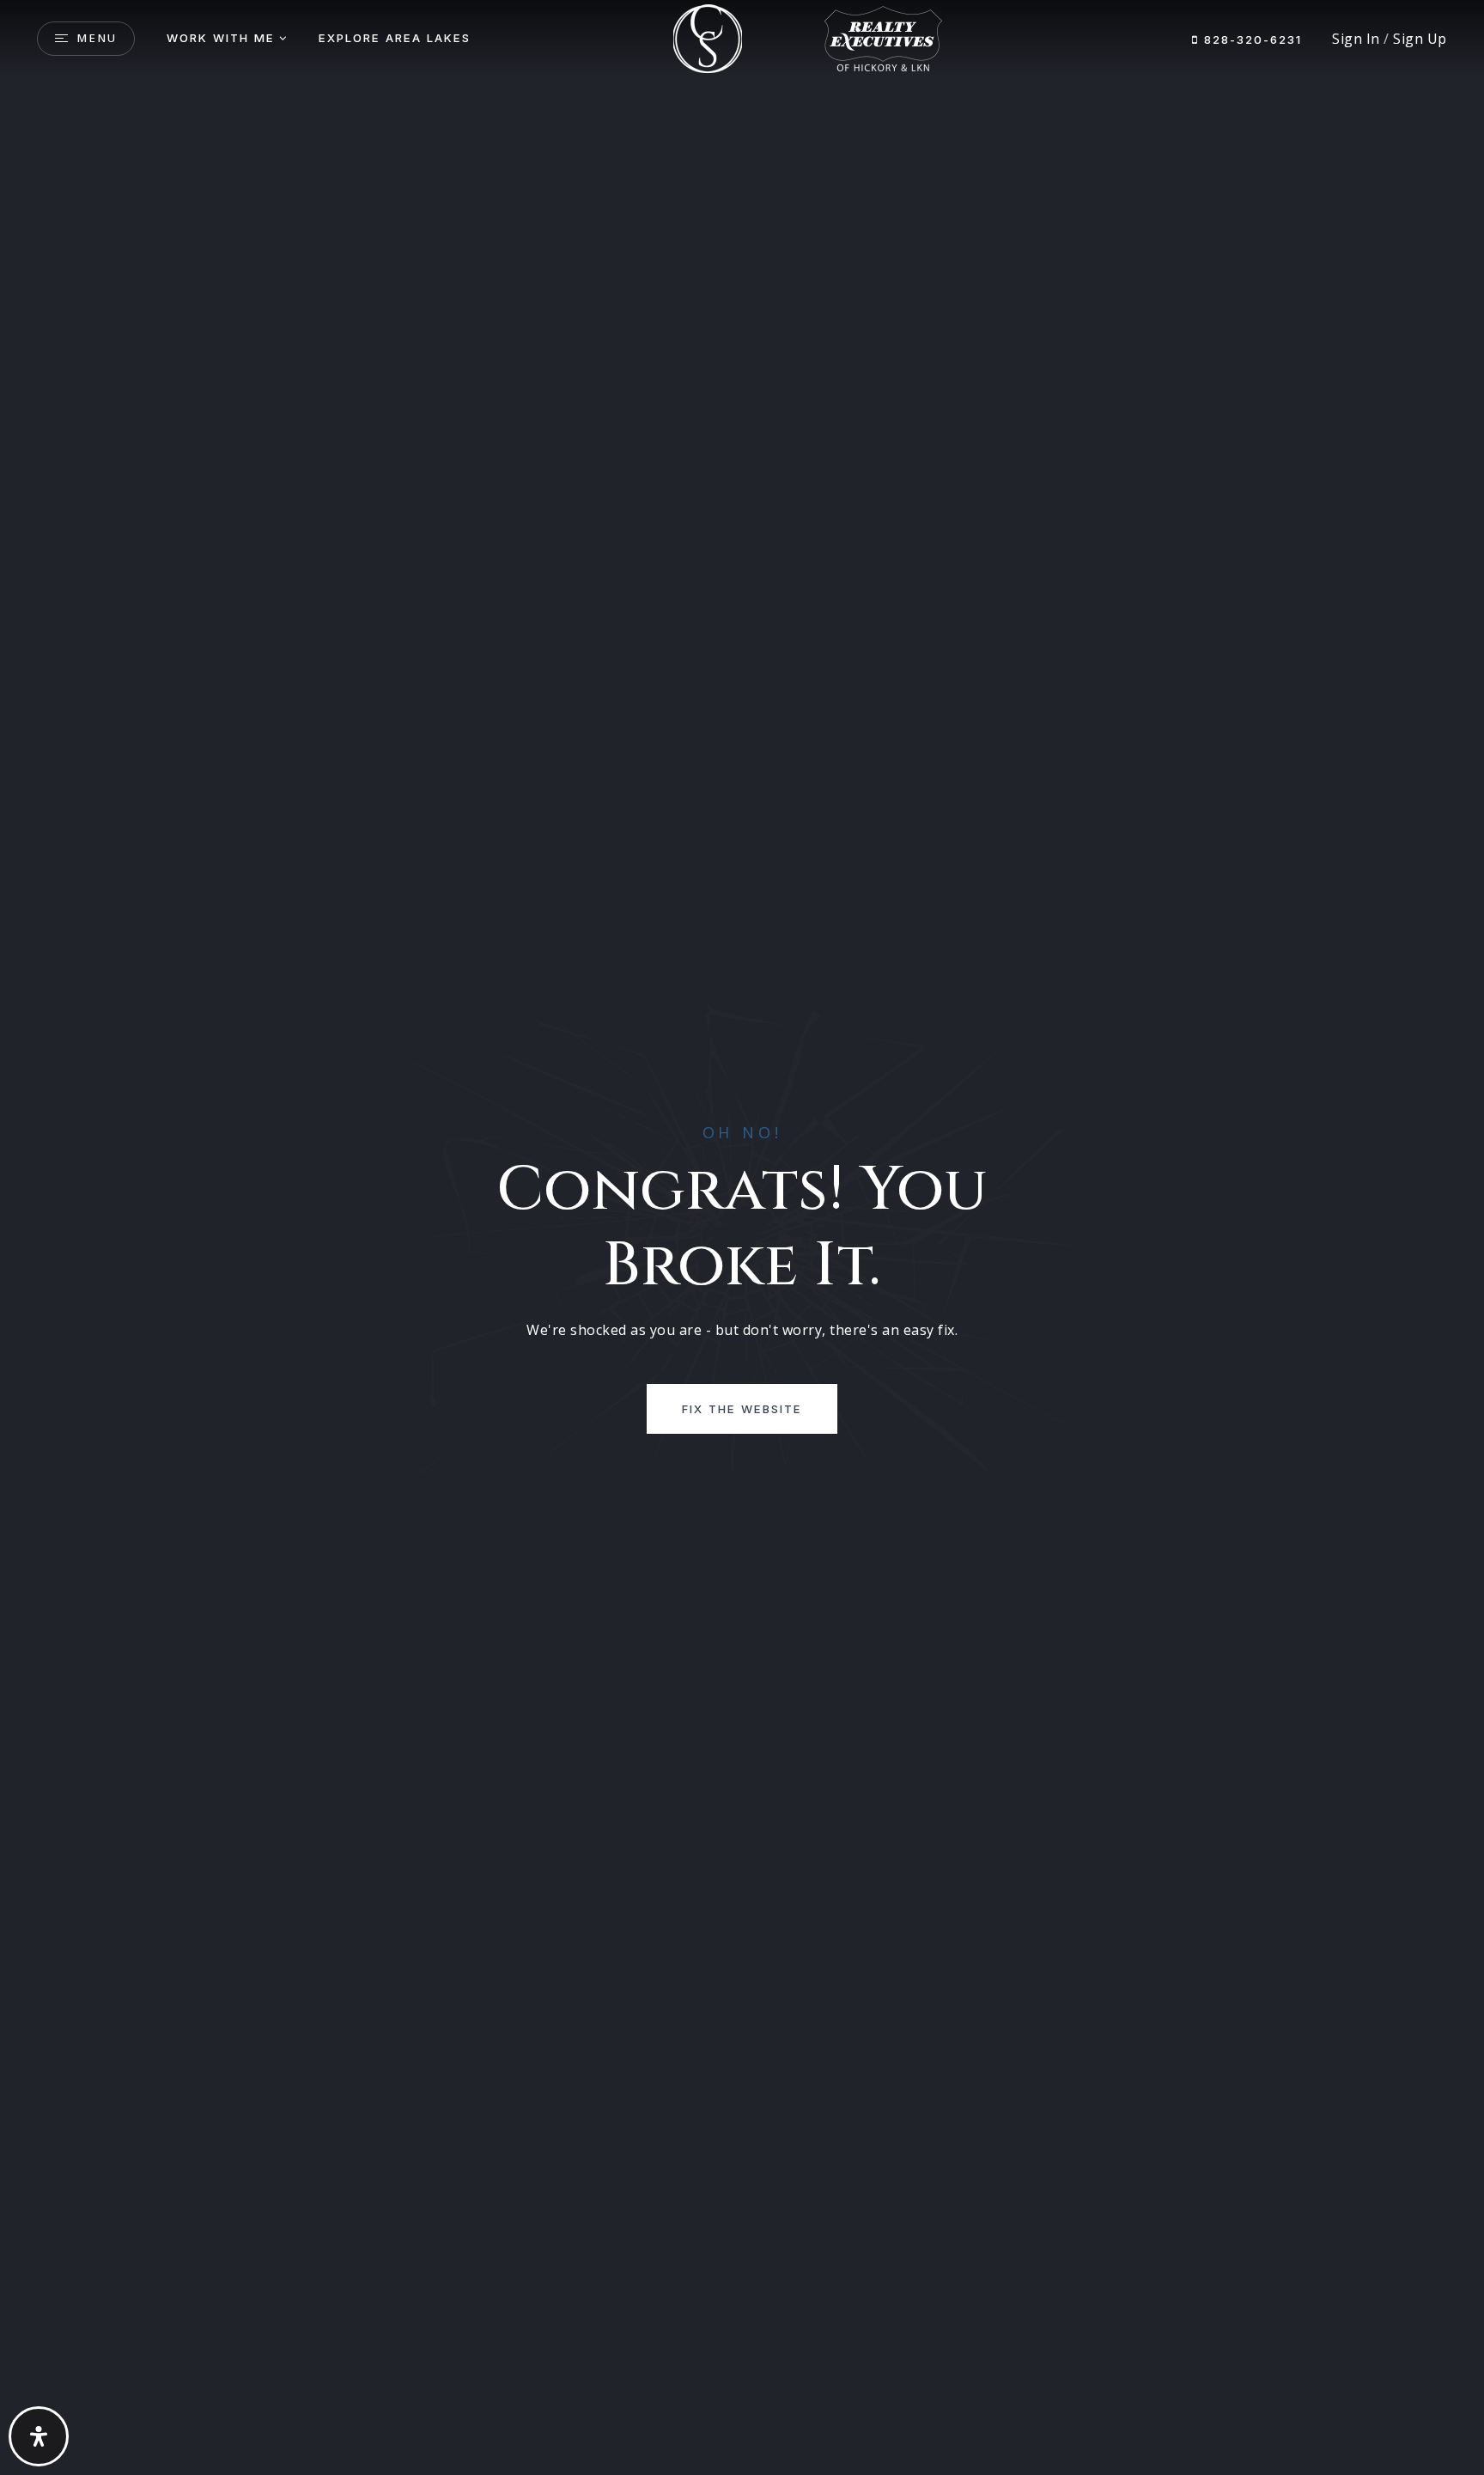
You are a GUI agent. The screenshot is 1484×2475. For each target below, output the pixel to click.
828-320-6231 (1250, 40)
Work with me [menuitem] (221, 38)
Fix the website (742, 1409)
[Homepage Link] (708, 37)
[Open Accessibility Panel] (39, 2436)
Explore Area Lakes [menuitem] (395, 38)
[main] (742, 1237)
